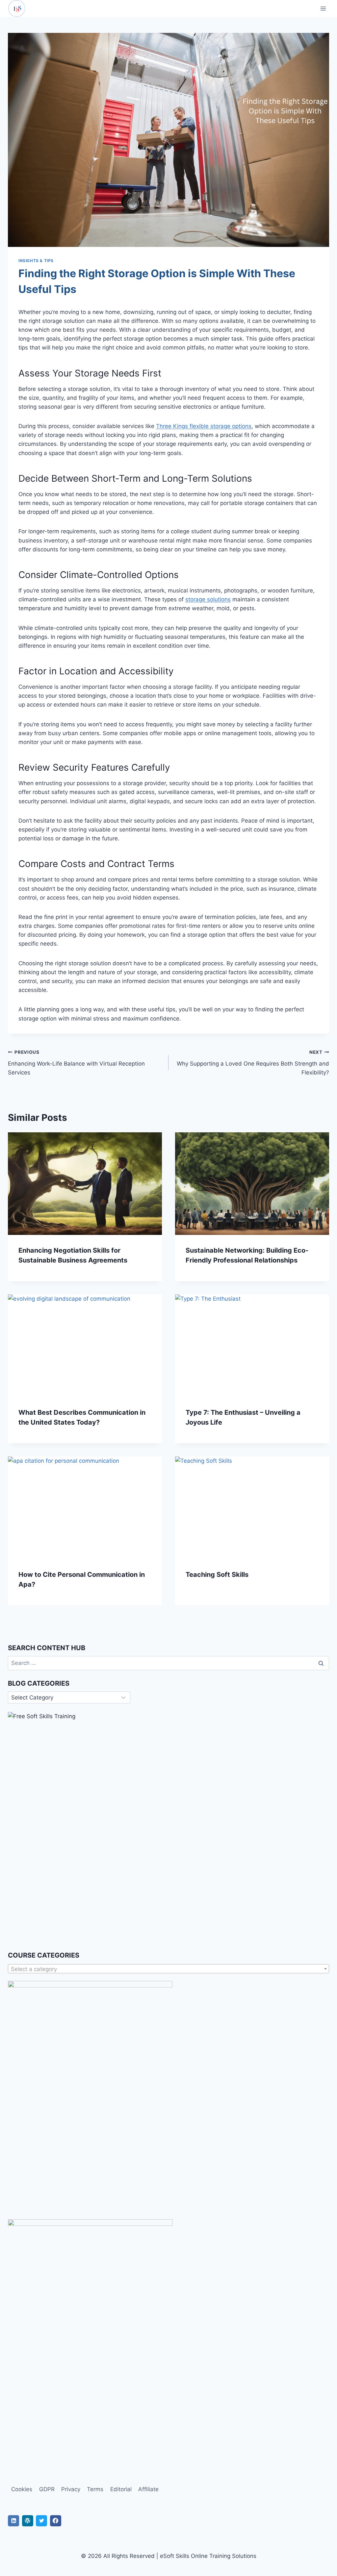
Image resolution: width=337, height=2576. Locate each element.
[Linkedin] (13, 2521)
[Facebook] (56, 2521)
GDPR (47, 2489)
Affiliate (148, 2489)
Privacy (71, 2489)
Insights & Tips (36, 261)
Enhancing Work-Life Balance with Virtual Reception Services (76, 1063)
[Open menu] (323, 8)
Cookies (22, 2489)
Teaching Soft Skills (217, 1575)
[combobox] (168, 1969)
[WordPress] (28, 2521)
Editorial (121, 2489)
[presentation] (85, 1184)
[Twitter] (41, 2521)
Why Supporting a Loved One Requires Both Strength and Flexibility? (253, 1063)
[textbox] (168, 1969)
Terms (95, 2489)
